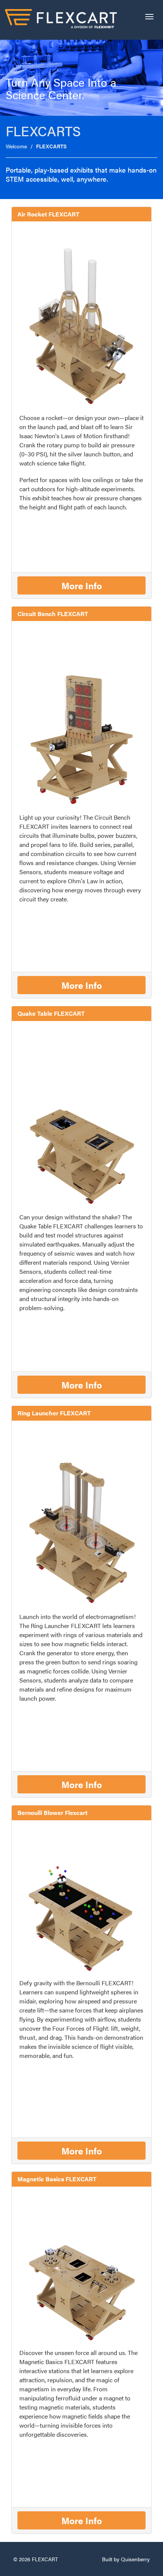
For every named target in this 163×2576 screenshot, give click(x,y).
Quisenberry (135, 2559)
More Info (82, 585)
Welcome (16, 146)
